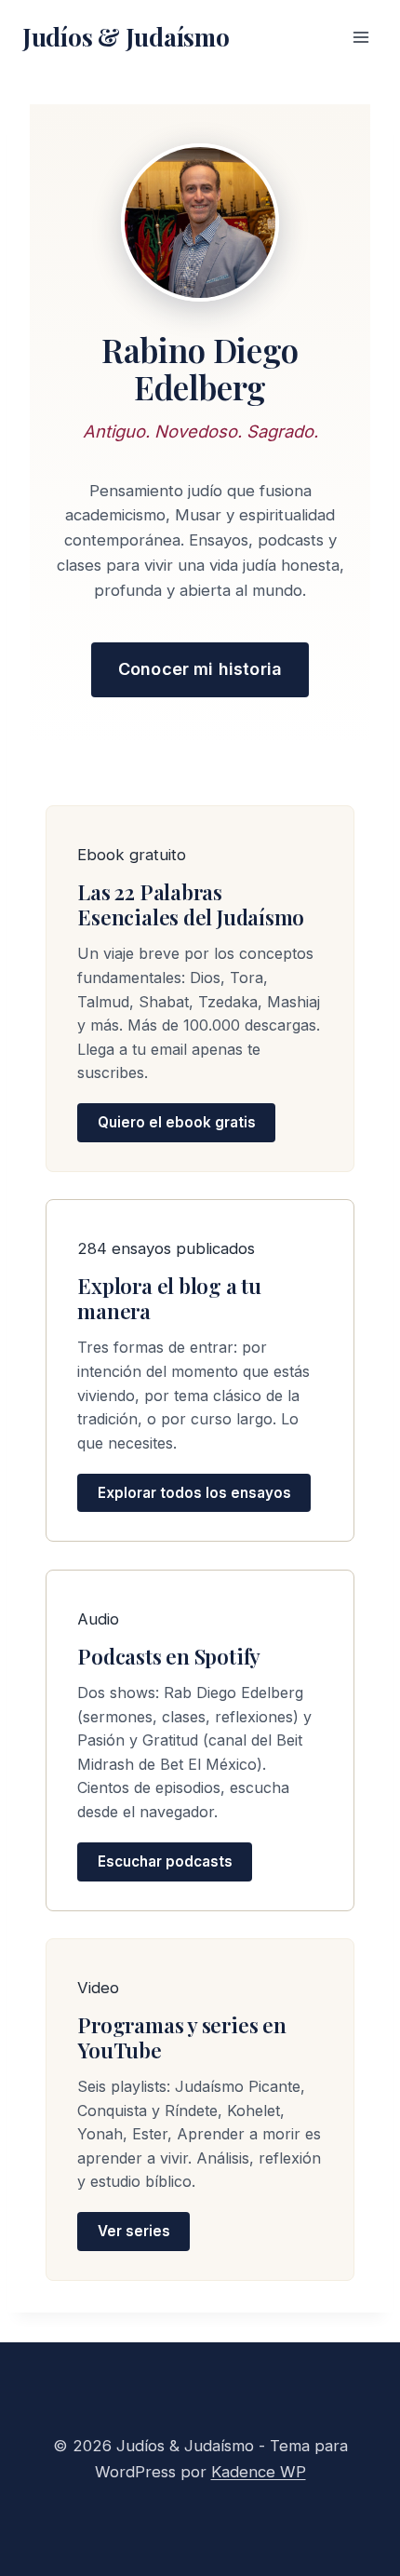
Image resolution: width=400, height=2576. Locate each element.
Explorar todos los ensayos (194, 1493)
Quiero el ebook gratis (177, 1123)
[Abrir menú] (360, 37)
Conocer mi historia (200, 669)
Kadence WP (259, 2472)
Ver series (134, 2232)
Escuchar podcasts (165, 1861)
